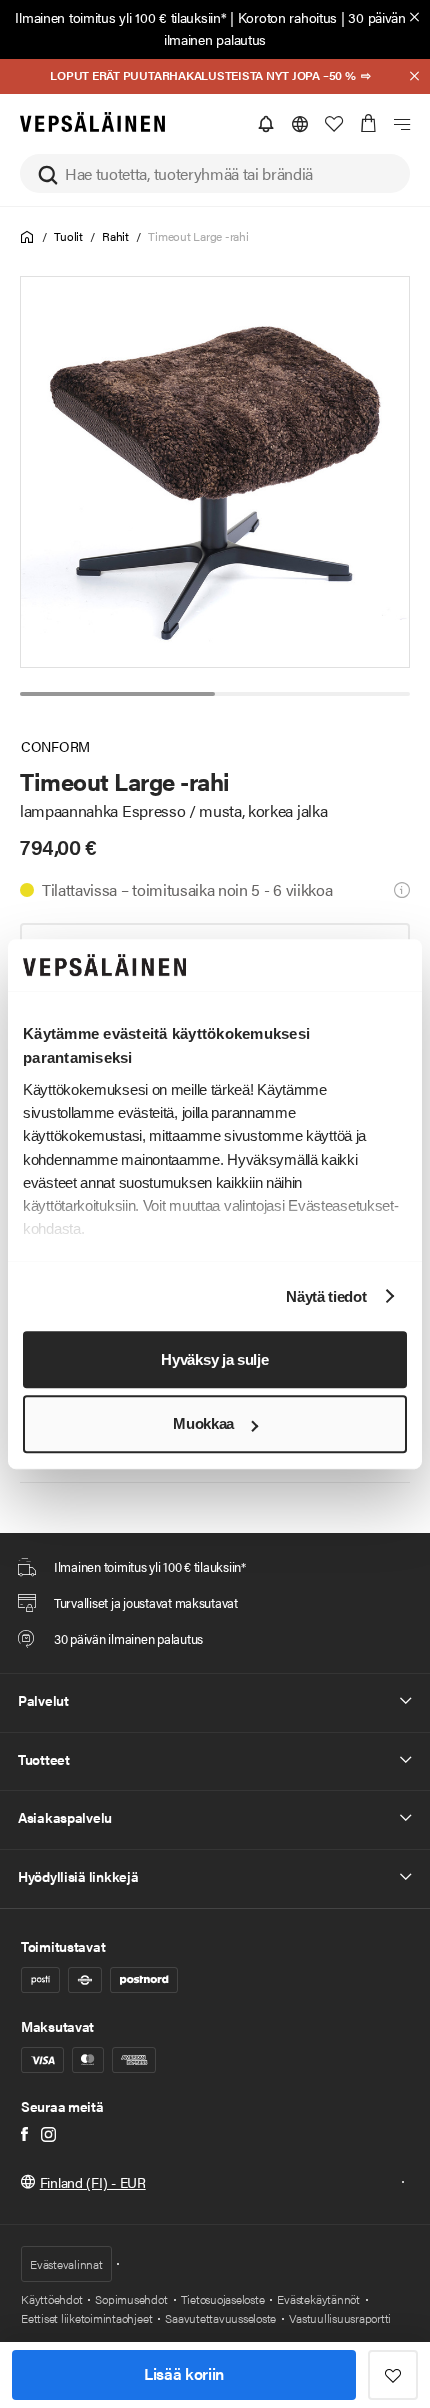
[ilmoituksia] (266, 124)
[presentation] (216, 472)
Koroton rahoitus (288, 17)
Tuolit (68, 236)
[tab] (117, 694)
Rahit (115, 236)
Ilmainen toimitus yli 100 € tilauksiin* (120, 17)
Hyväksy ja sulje (214, 1359)
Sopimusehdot (131, 2299)
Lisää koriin (184, 2373)
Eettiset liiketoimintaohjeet (86, 2318)
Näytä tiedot (326, 1296)
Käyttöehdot (51, 2299)
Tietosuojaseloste (223, 2299)
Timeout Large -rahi (198, 236)
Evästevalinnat (66, 2264)
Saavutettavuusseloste (220, 2318)
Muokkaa (203, 1424)
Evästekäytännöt (318, 2299)
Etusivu (27, 237)
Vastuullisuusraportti (340, 2318)
